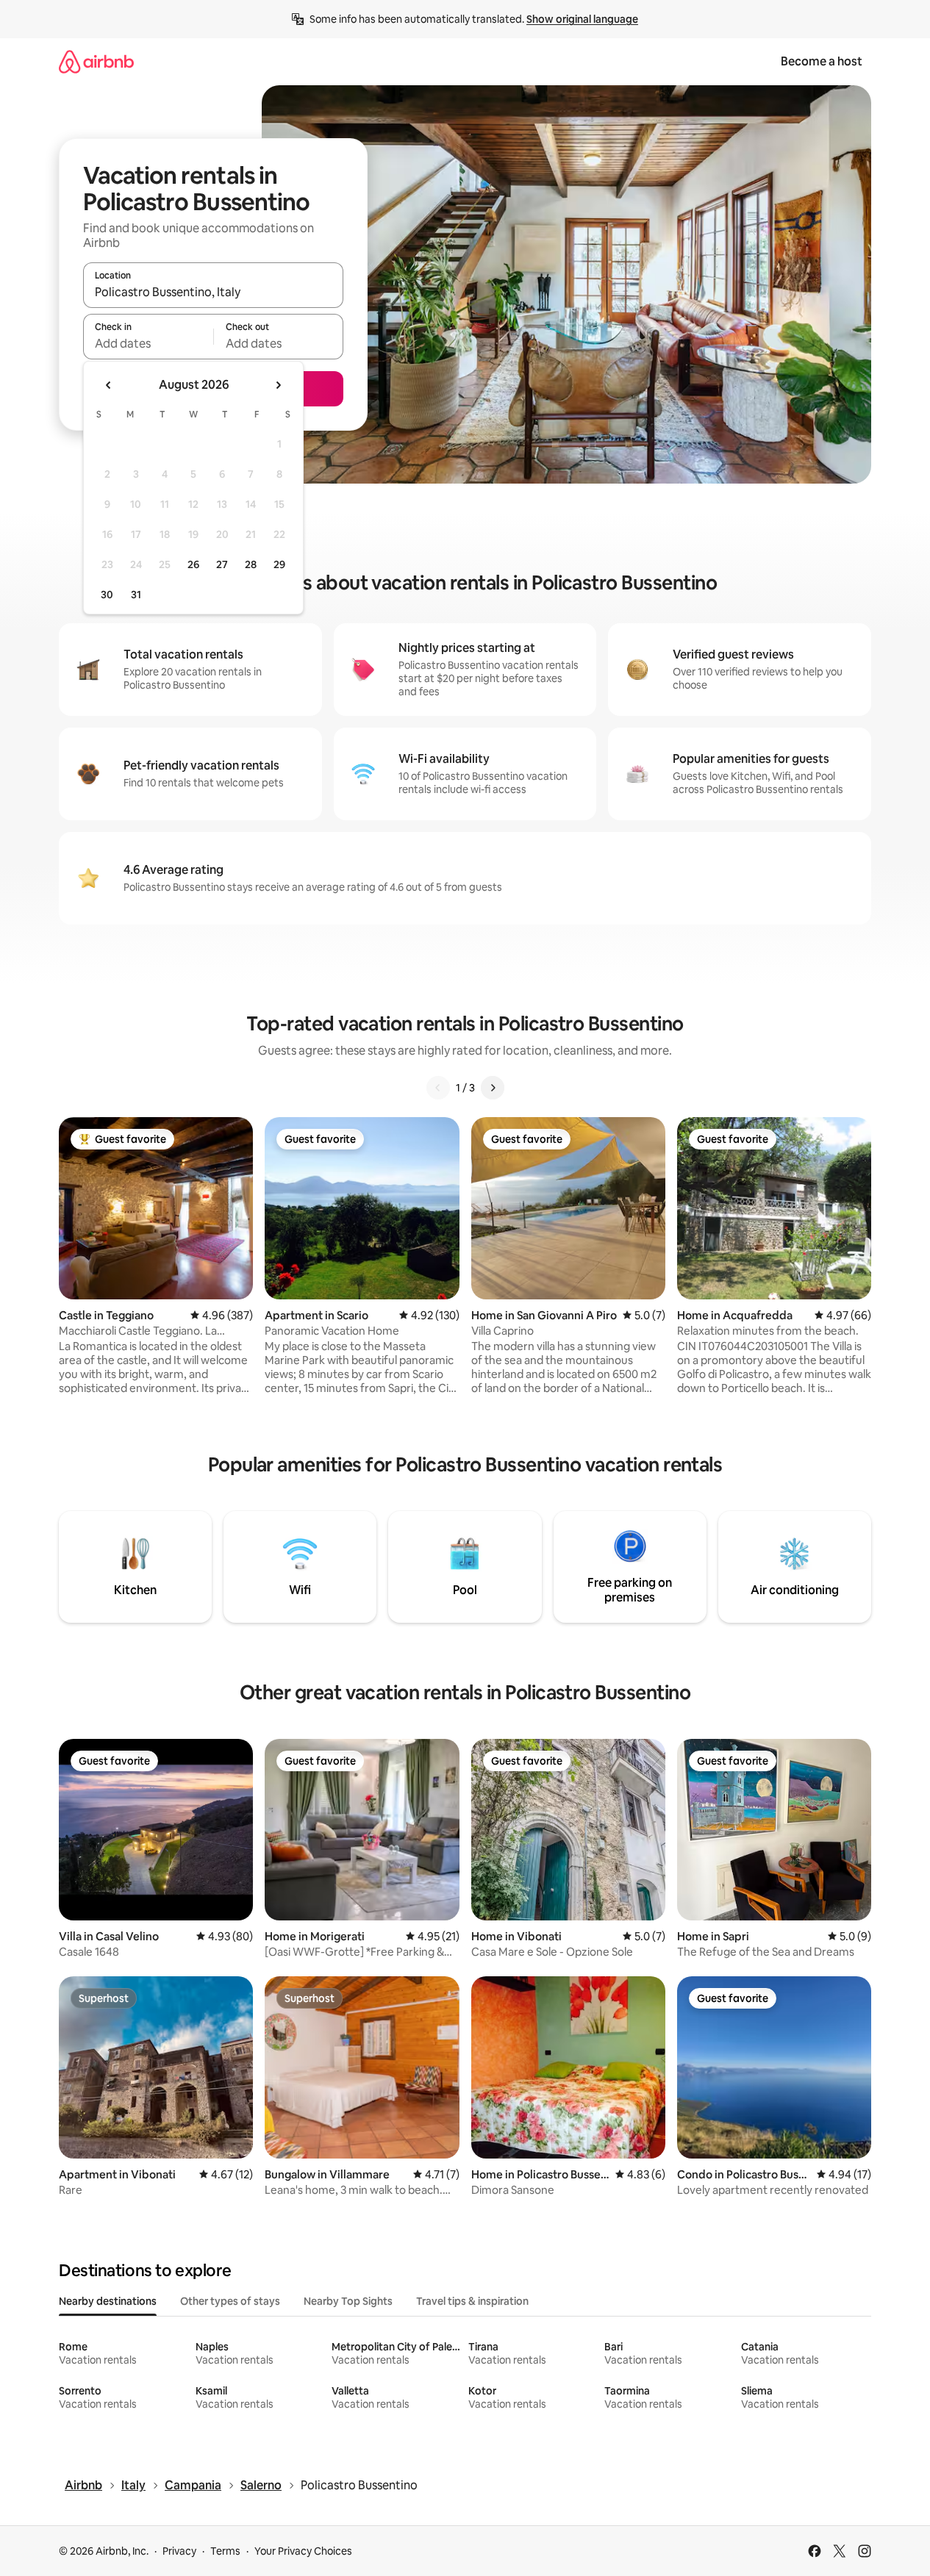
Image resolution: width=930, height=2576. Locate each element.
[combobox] (213, 292)
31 (136, 595)
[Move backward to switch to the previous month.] (109, 385)
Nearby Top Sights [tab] (348, 2301)
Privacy (179, 2551)
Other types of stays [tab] (230, 2301)
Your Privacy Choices (303, 2551)
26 (193, 564)
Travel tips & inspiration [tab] (472, 2301)
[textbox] (148, 343)
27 (222, 564)
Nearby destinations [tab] (108, 2301)
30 (107, 595)
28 (251, 564)
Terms (225, 2551)
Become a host (822, 61)
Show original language (582, 19)
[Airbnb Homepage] (96, 61)
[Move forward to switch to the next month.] (278, 385)
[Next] (493, 1088)
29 (279, 564)
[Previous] (438, 1088)
